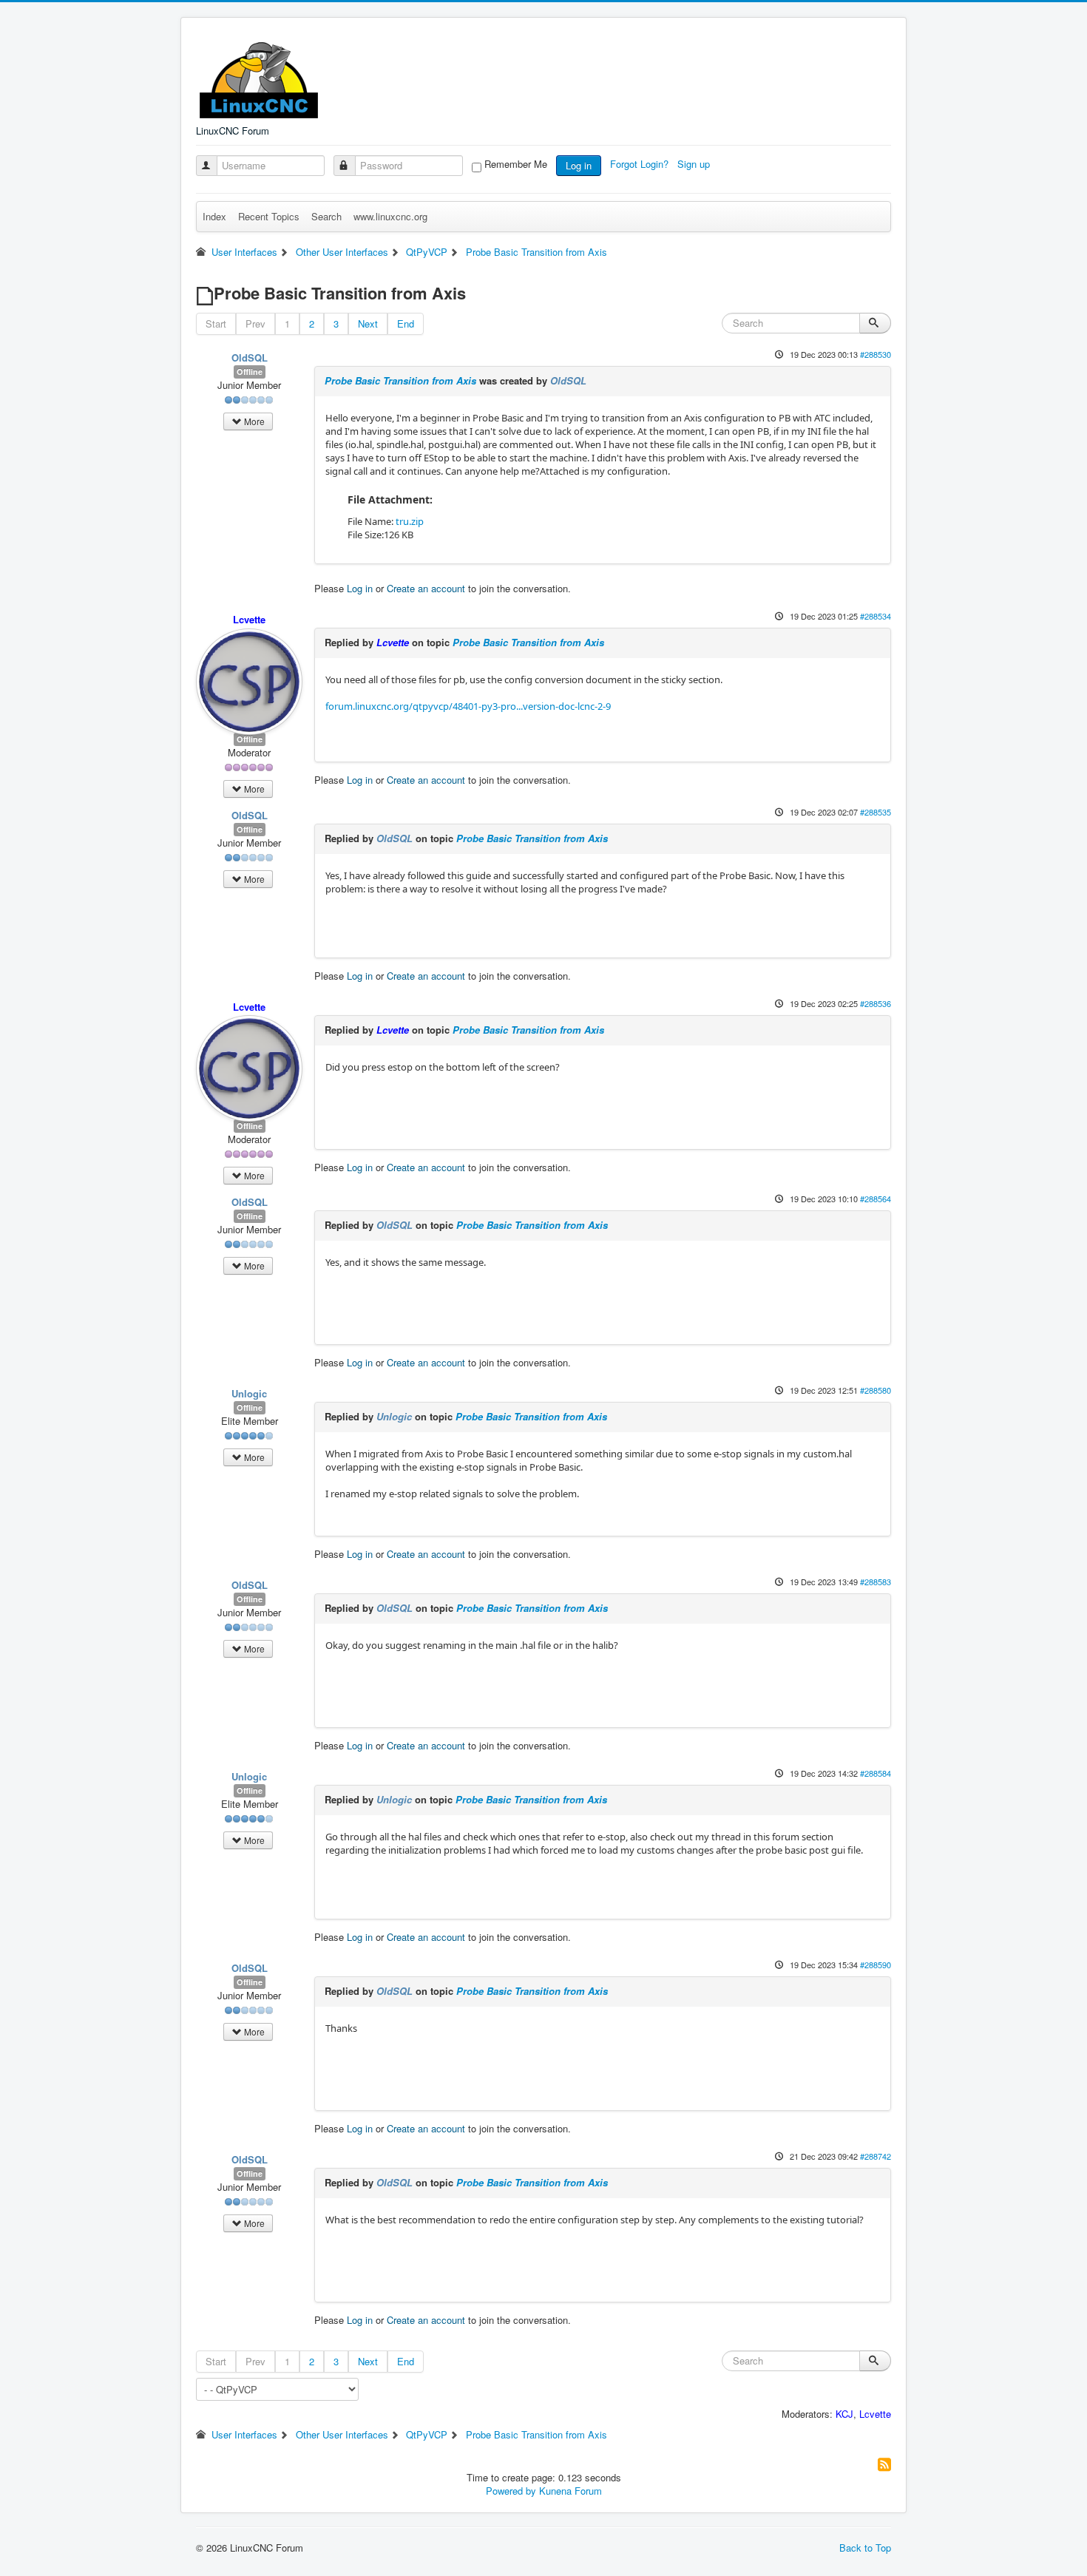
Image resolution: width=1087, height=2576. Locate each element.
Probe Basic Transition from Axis (400, 380)
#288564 (876, 1199)
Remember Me (516, 164)
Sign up (695, 164)
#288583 (876, 1582)
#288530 (876, 354)
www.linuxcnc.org (390, 216)
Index (214, 216)
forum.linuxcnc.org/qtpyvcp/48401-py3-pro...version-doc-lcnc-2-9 (468, 706)
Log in (579, 165)
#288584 (876, 1773)
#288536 (876, 1003)
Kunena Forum (570, 2491)
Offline (250, 372)
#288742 (876, 2156)
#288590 (876, 1965)
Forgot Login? (641, 164)
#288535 (876, 812)
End (406, 323)
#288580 (876, 1390)
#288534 (876, 616)
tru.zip (410, 521)
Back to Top (865, 2548)
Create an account (426, 588)
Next (368, 323)
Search (326, 216)
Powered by (511, 2491)
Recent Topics (269, 216)
